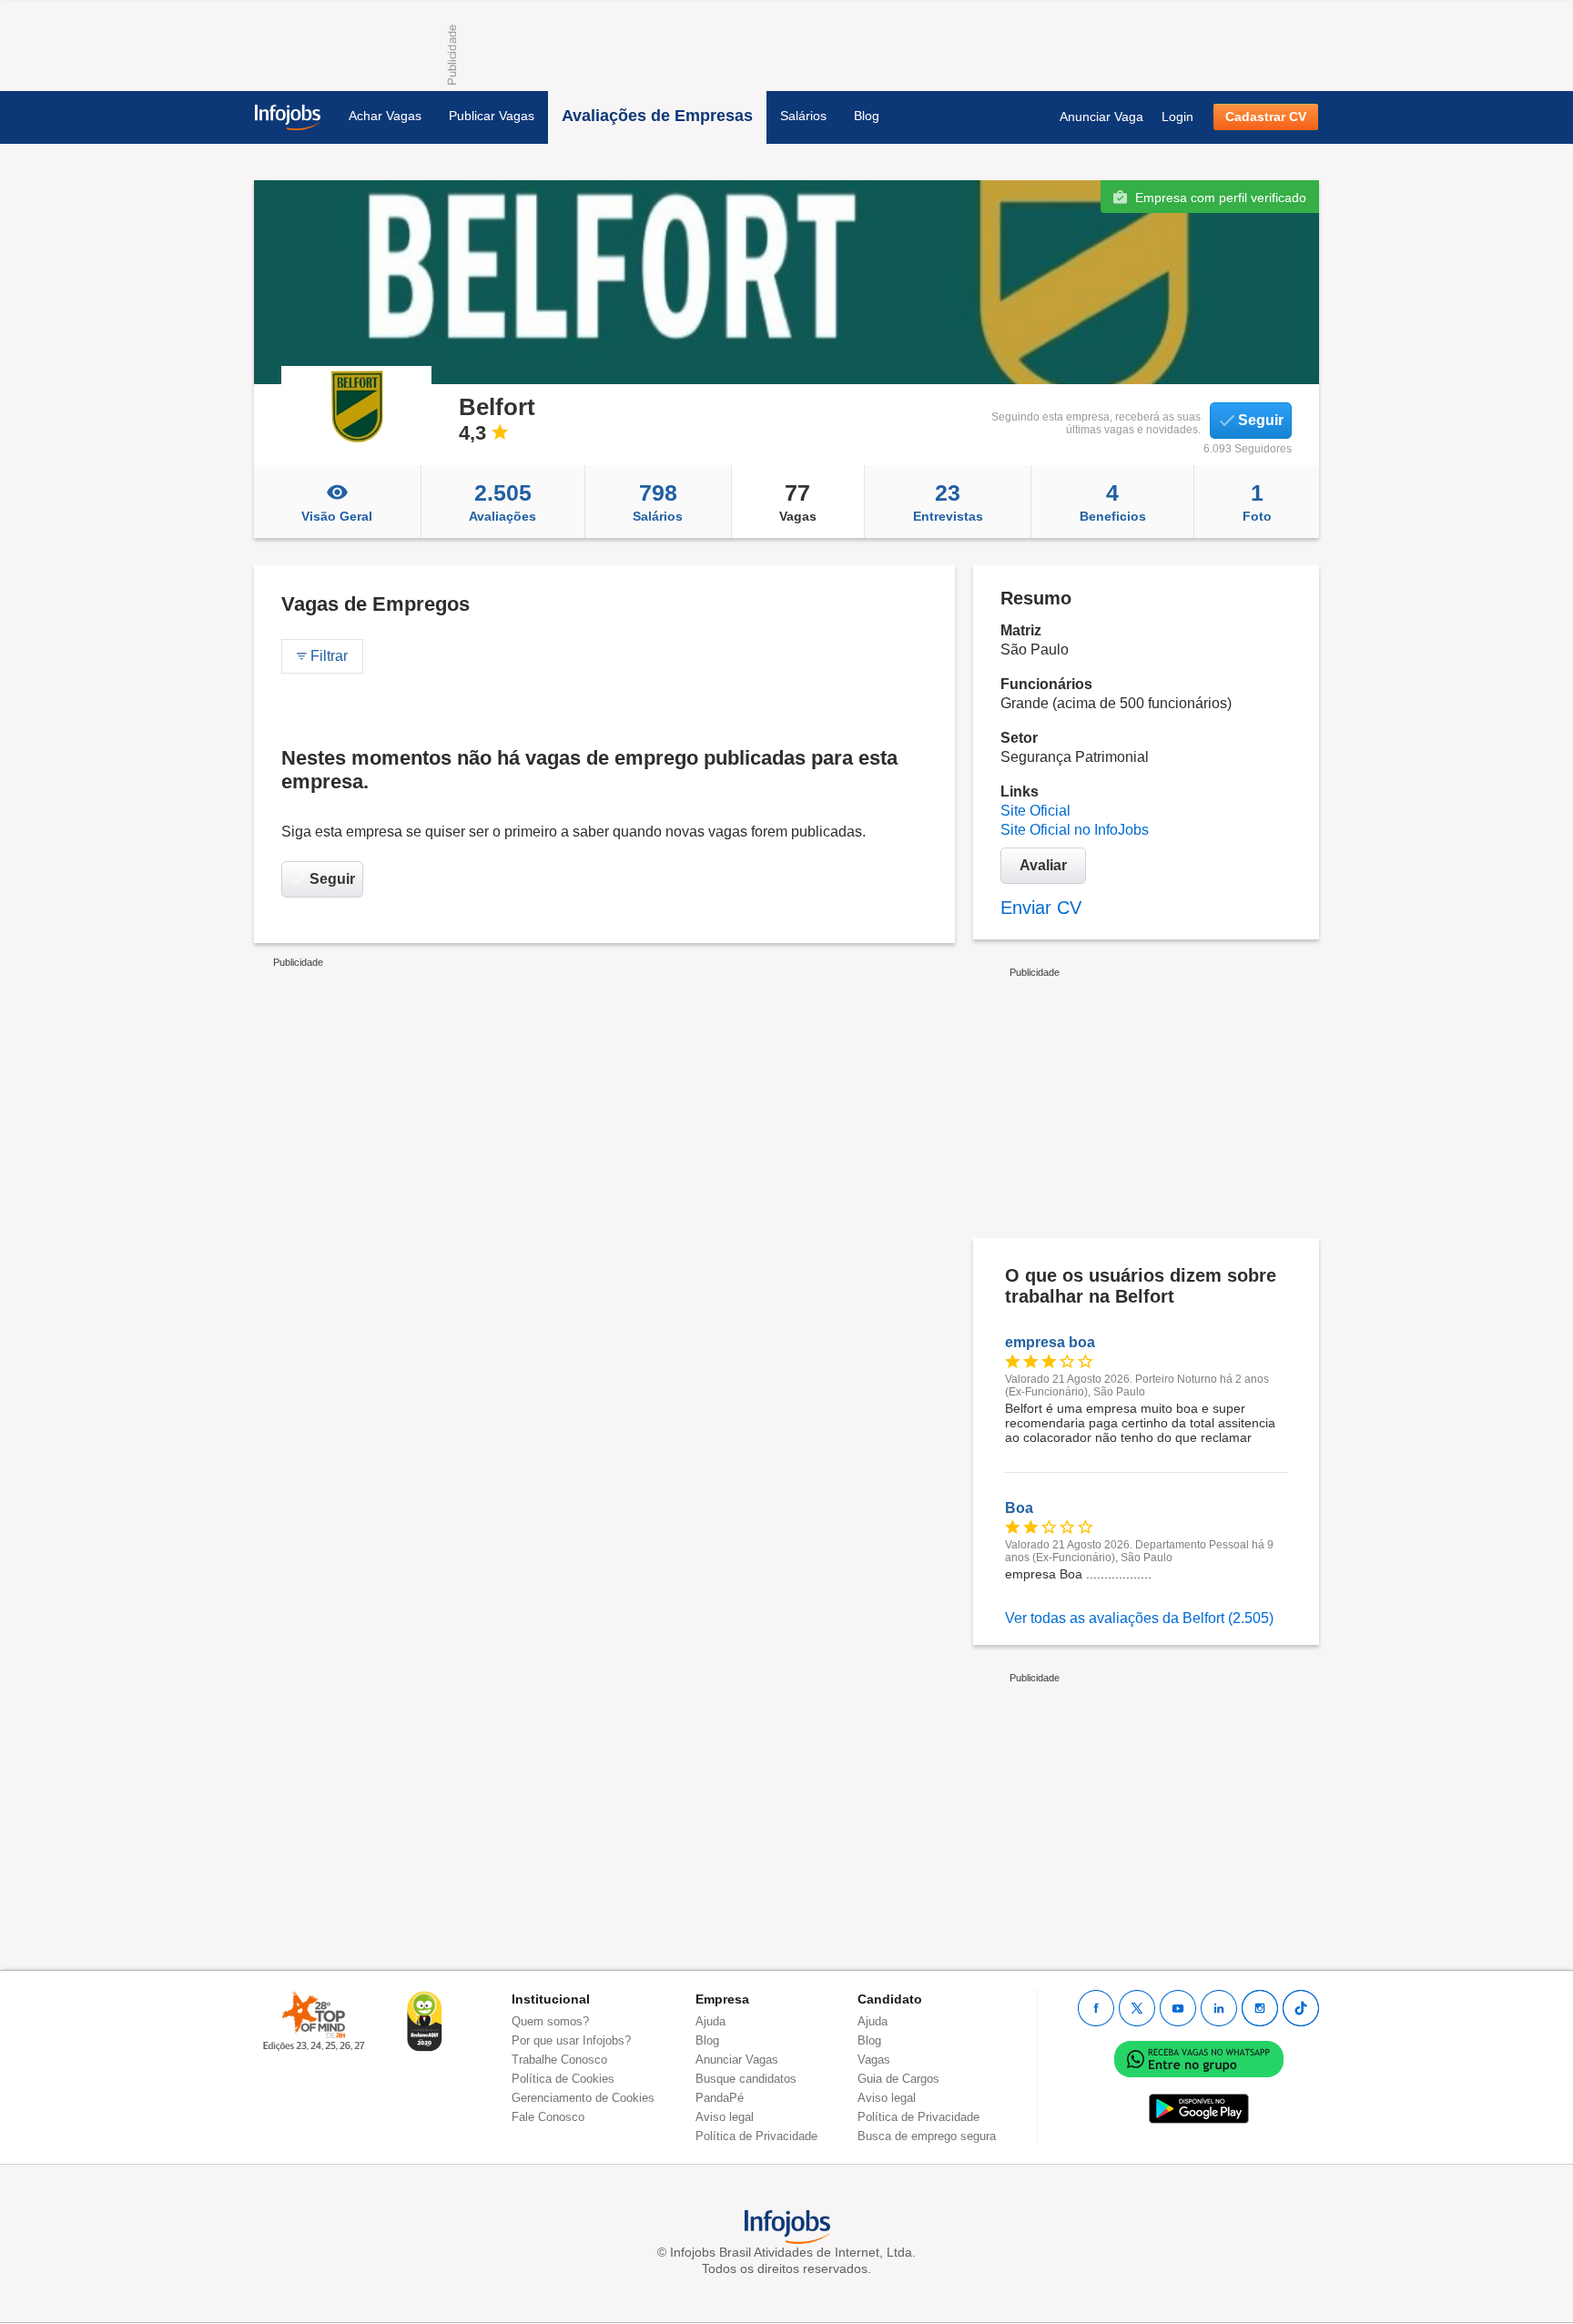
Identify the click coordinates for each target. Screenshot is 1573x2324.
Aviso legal (725, 2117)
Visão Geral (337, 516)
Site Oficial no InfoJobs (1075, 830)
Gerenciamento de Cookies (583, 2098)
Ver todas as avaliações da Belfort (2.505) (1139, 1618)
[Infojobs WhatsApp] (1199, 2058)
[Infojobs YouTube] (1178, 2008)
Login (1177, 117)
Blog (867, 116)
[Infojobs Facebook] (1096, 2008)
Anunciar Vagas (737, 2060)
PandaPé (720, 2098)
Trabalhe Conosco (559, 2060)
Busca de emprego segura (927, 2136)
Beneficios (1113, 502)
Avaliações (502, 502)
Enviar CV (1041, 908)
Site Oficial (1035, 811)
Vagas (798, 502)
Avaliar (1043, 865)
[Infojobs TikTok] (1301, 2008)
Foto (1257, 502)
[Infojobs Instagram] (1260, 2008)
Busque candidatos (746, 2079)
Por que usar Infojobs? (571, 2040)
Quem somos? (550, 2021)
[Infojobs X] (1137, 2008)
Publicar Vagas (492, 116)
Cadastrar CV (1266, 117)
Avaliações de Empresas (657, 116)
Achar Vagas (385, 116)
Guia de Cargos (898, 2079)
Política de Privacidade (756, 2136)
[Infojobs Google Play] (1199, 2108)
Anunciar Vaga (1101, 117)
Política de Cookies (563, 2079)
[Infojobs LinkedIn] (1219, 2008)
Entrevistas (948, 502)
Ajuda (710, 2021)
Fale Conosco (548, 2117)
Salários (803, 116)
